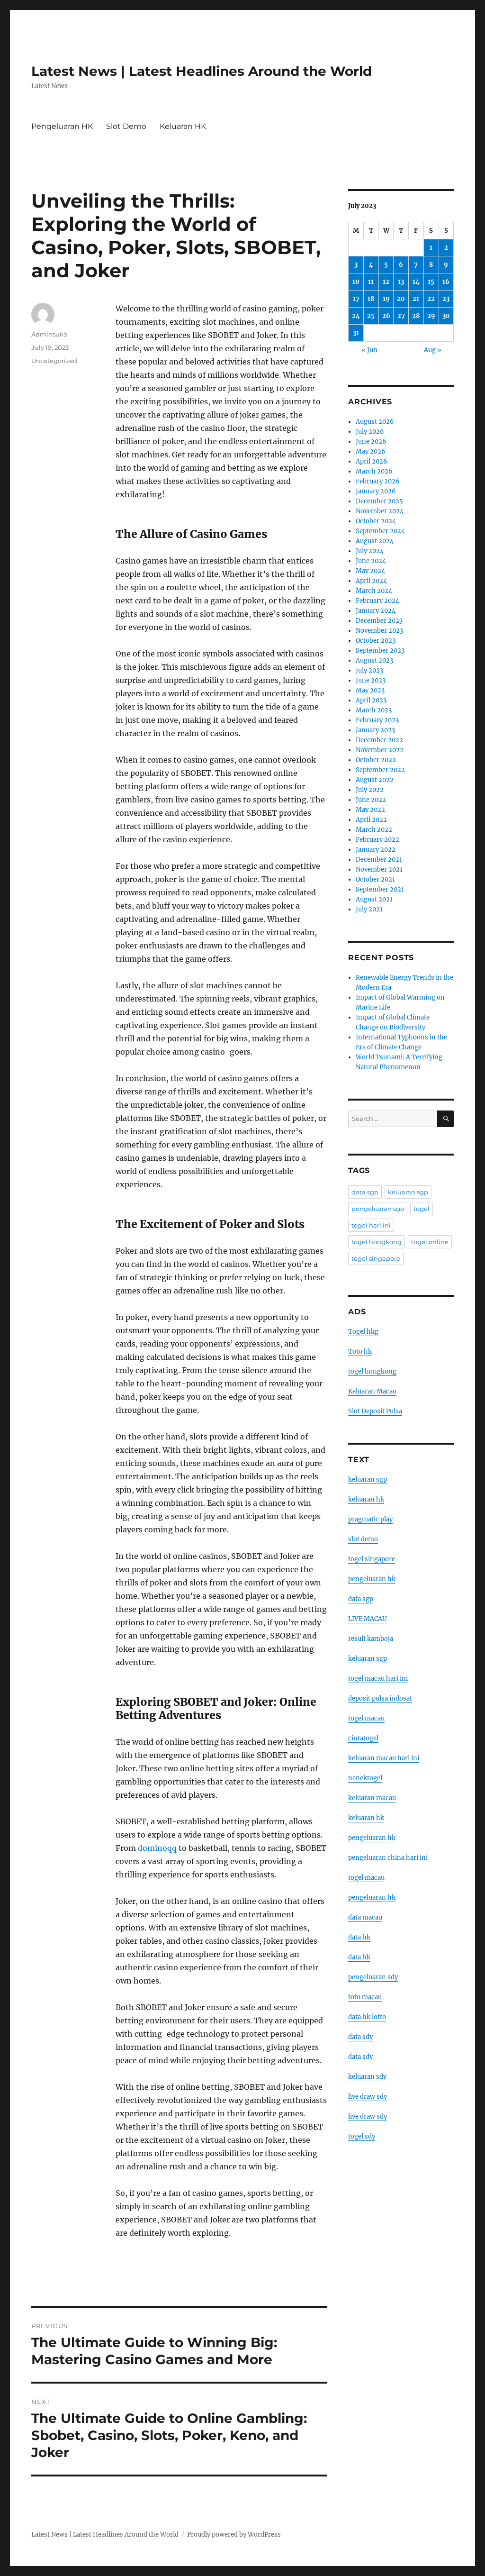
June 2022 (371, 800)
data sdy (360, 2037)
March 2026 (374, 471)
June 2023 (371, 680)
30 (446, 316)
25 (371, 316)
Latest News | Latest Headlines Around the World (202, 71)
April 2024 (371, 581)
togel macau (366, 1878)
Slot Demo (126, 126)
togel (422, 1209)
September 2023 (380, 651)
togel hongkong (377, 1242)
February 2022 (377, 840)
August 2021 (374, 899)
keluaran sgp (408, 1192)
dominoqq (157, 1848)
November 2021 (379, 869)
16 (446, 282)
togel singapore (376, 1258)
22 (431, 299)
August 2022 (375, 780)
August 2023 (374, 660)
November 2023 (379, 631)
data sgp (365, 1192)
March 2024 (374, 591)
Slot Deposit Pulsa (375, 1411)
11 (371, 282)
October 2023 (376, 641)
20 (401, 299)
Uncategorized (54, 361)
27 (401, 316)
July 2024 (370, 551)
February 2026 (378, 481)
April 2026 (372, 461)
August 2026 (375, 422)
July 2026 (370, 432)
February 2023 (377, 720)
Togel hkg (363, 1332)
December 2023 (379, 621)
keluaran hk (366, 1499)
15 (431, 282)
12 (386, 282)
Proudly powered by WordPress (234, 2535)
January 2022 (376, 850)
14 (416, 282)
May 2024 (370, 571)
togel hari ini (371, 1225)
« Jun (369, 350)
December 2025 (379, 501)
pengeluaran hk (372, 1579)
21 (416, 299)
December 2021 (379, 860)
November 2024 (380, 511)
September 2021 (380, 889)
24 (356, 316)
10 (356, 282)
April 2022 (371, 820)
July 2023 (369, 670)
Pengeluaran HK (62, 126)
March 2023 (374, 710)
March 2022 (374, 830)
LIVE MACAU (368, 1619)
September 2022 (380, 770)
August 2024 (375, 541)
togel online (430, 1242)
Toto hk (360, 1352)
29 (431, 316)
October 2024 (376, 521)
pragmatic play (370, 1519)
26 (386, 316)
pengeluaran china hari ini (388, 1858)
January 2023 (375, 730)
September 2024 (380, 531)
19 (386, 299)
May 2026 (371, 451)
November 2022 (380, 750)
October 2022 (376, 760)
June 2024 (371, 561)
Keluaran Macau (372, 1391)
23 (446, 299)
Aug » (433, 350)
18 (371, 299)
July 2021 (369, 909)
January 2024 (376, 611)
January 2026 (376, 491)
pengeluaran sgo (378, 1209)
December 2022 (379, 740)
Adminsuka (49, 334)
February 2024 (377, 601)
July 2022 (370, 790)
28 (416, 316)
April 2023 (371, 700)
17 (356, 299)
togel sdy (362, 2136)
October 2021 (375, 879)
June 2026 (371, 441)
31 (356, 333)
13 (401, 282)
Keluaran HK (183, 126)
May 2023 (370, 690)
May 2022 (370, 810)
